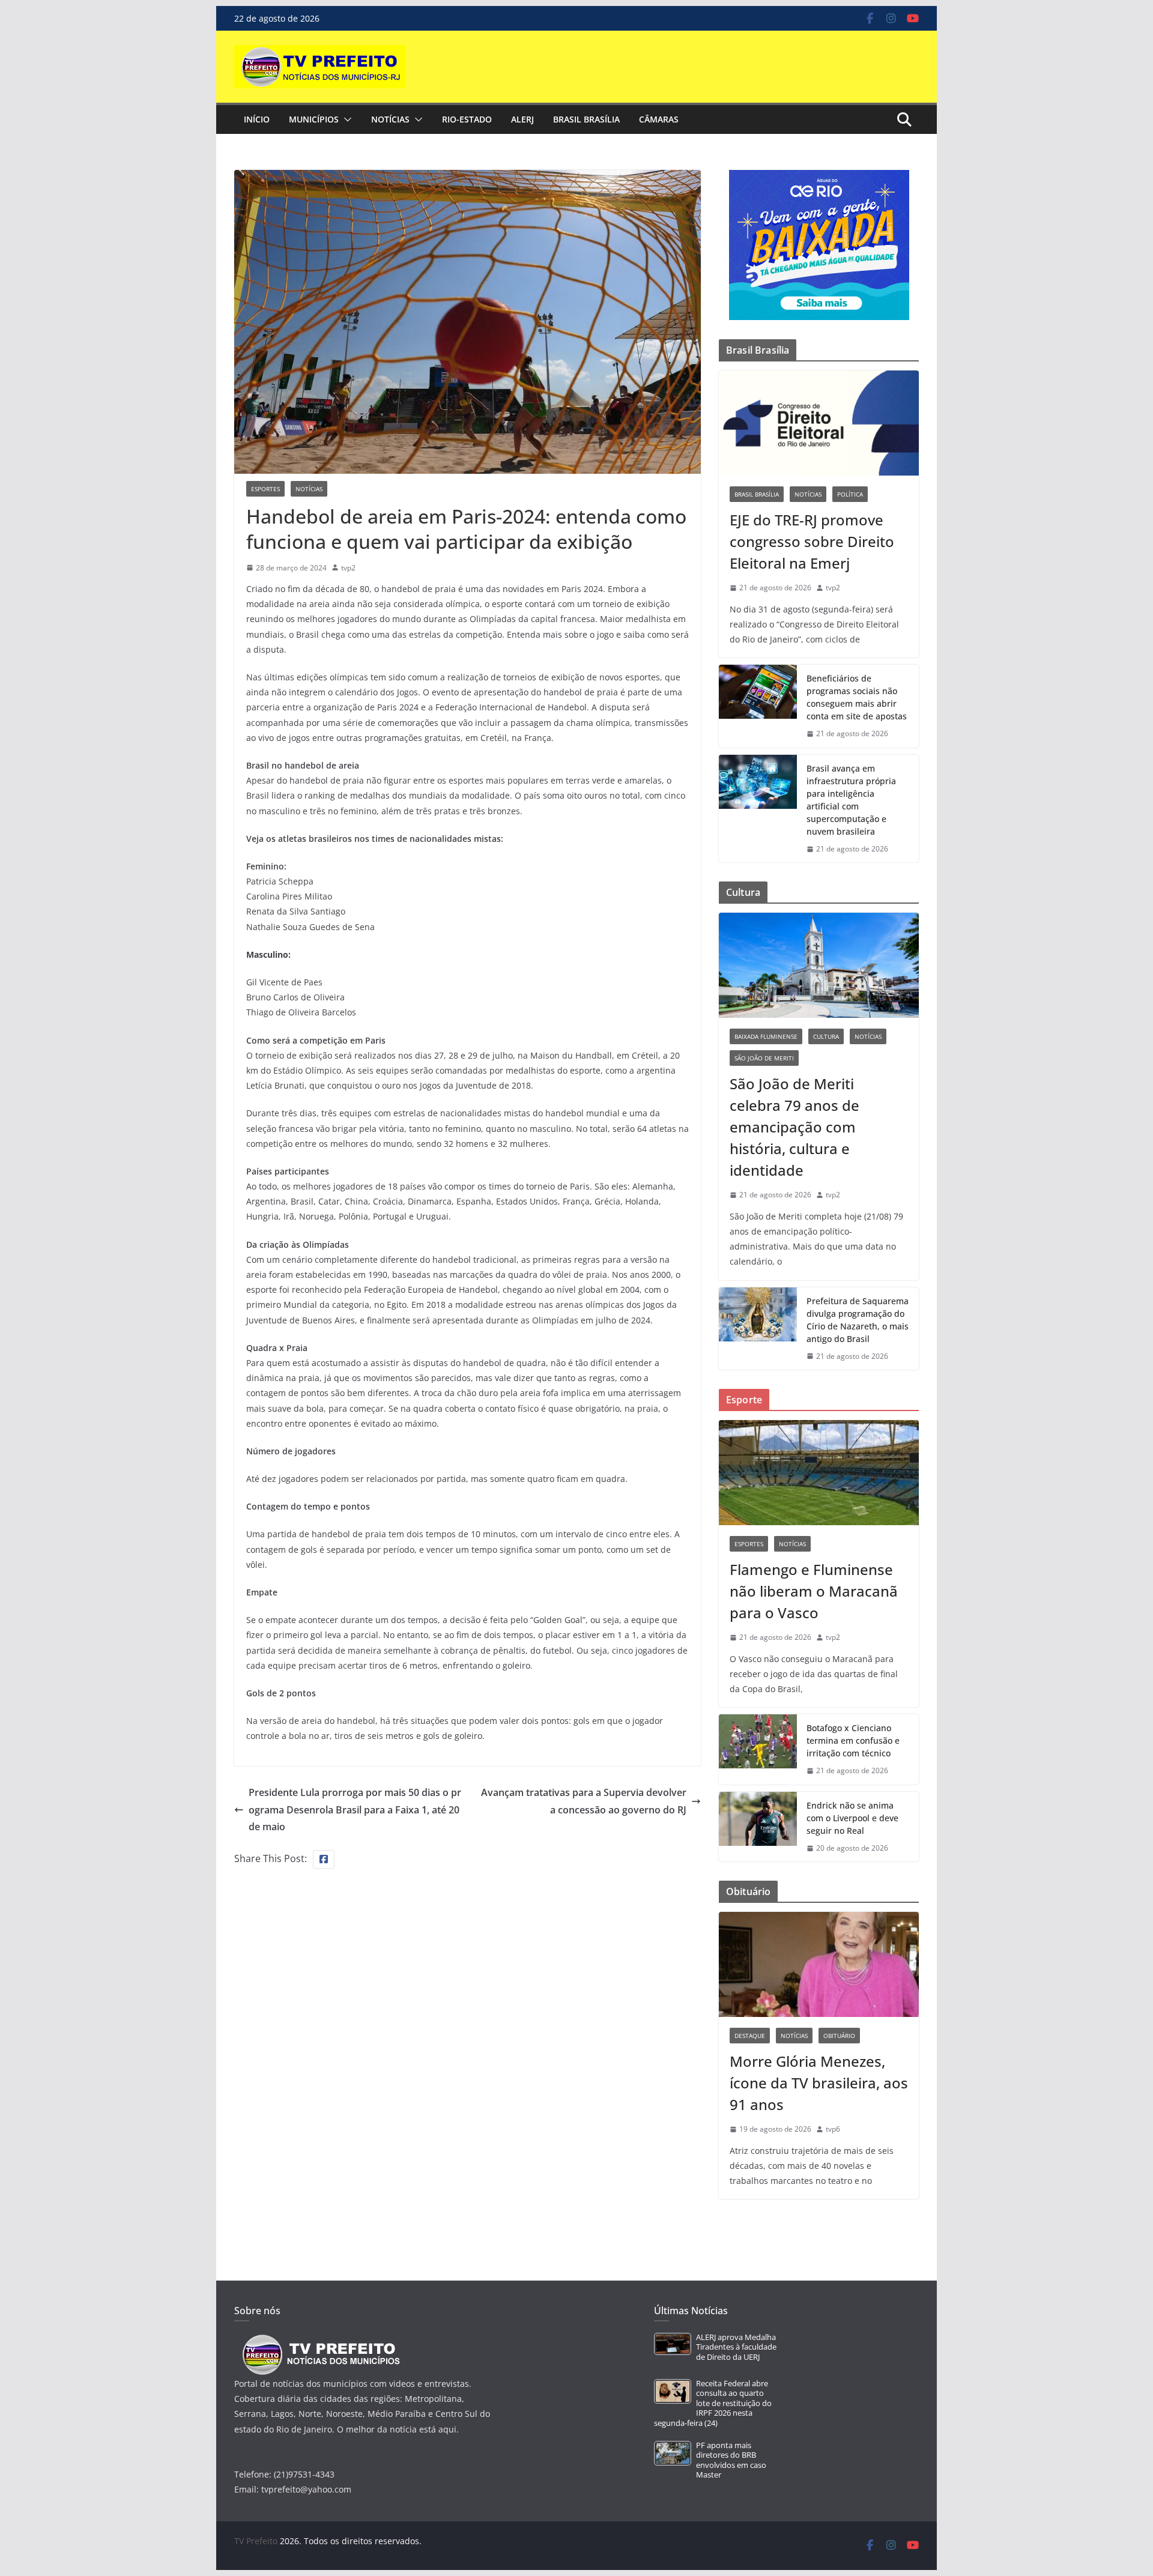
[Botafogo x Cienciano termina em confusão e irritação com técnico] (758, 1749)
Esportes (265, 489)
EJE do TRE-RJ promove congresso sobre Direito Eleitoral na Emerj (812, 541)
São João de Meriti (764, 1058)
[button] (345, 119)
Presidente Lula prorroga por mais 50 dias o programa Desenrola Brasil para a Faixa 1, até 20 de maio (355, 1810)
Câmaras (659, 119)
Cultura (826, 1036)
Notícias (390, 119)
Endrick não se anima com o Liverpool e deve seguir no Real (852, 1818)
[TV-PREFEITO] (320, 2340)
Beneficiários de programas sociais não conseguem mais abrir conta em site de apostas (857, 697)
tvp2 (348, 568)
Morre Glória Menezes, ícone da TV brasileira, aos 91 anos (819, 2083)
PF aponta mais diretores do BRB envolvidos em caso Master (731, 2460)
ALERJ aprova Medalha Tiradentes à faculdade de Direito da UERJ (736, 2347)
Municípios (314, 119)
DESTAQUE (750, 2036)
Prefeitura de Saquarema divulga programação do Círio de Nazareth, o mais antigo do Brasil (858, 1320)
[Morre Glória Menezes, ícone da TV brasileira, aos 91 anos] (819, 1964)
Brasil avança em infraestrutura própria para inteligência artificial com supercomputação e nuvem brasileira (851, 800)
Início (257, 119)
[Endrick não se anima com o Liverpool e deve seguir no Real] (758, 1827)
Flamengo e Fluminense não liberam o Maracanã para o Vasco (814, 1591)
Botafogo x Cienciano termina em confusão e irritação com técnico (853, 1740)
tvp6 (833, 2129)
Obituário (839, 2036)
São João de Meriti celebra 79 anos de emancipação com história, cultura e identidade (794, 1127)
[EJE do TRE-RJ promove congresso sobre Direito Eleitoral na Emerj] (819, 423)
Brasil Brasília (586, 119)
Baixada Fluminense (766, 1036)
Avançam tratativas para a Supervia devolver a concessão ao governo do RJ (584, 1801)
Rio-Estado (467, 119)
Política (850, 494)
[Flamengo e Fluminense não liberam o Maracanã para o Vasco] (819, 1473)
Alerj (522, 119)
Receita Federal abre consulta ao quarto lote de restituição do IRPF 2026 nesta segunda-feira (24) (713, 2403)
